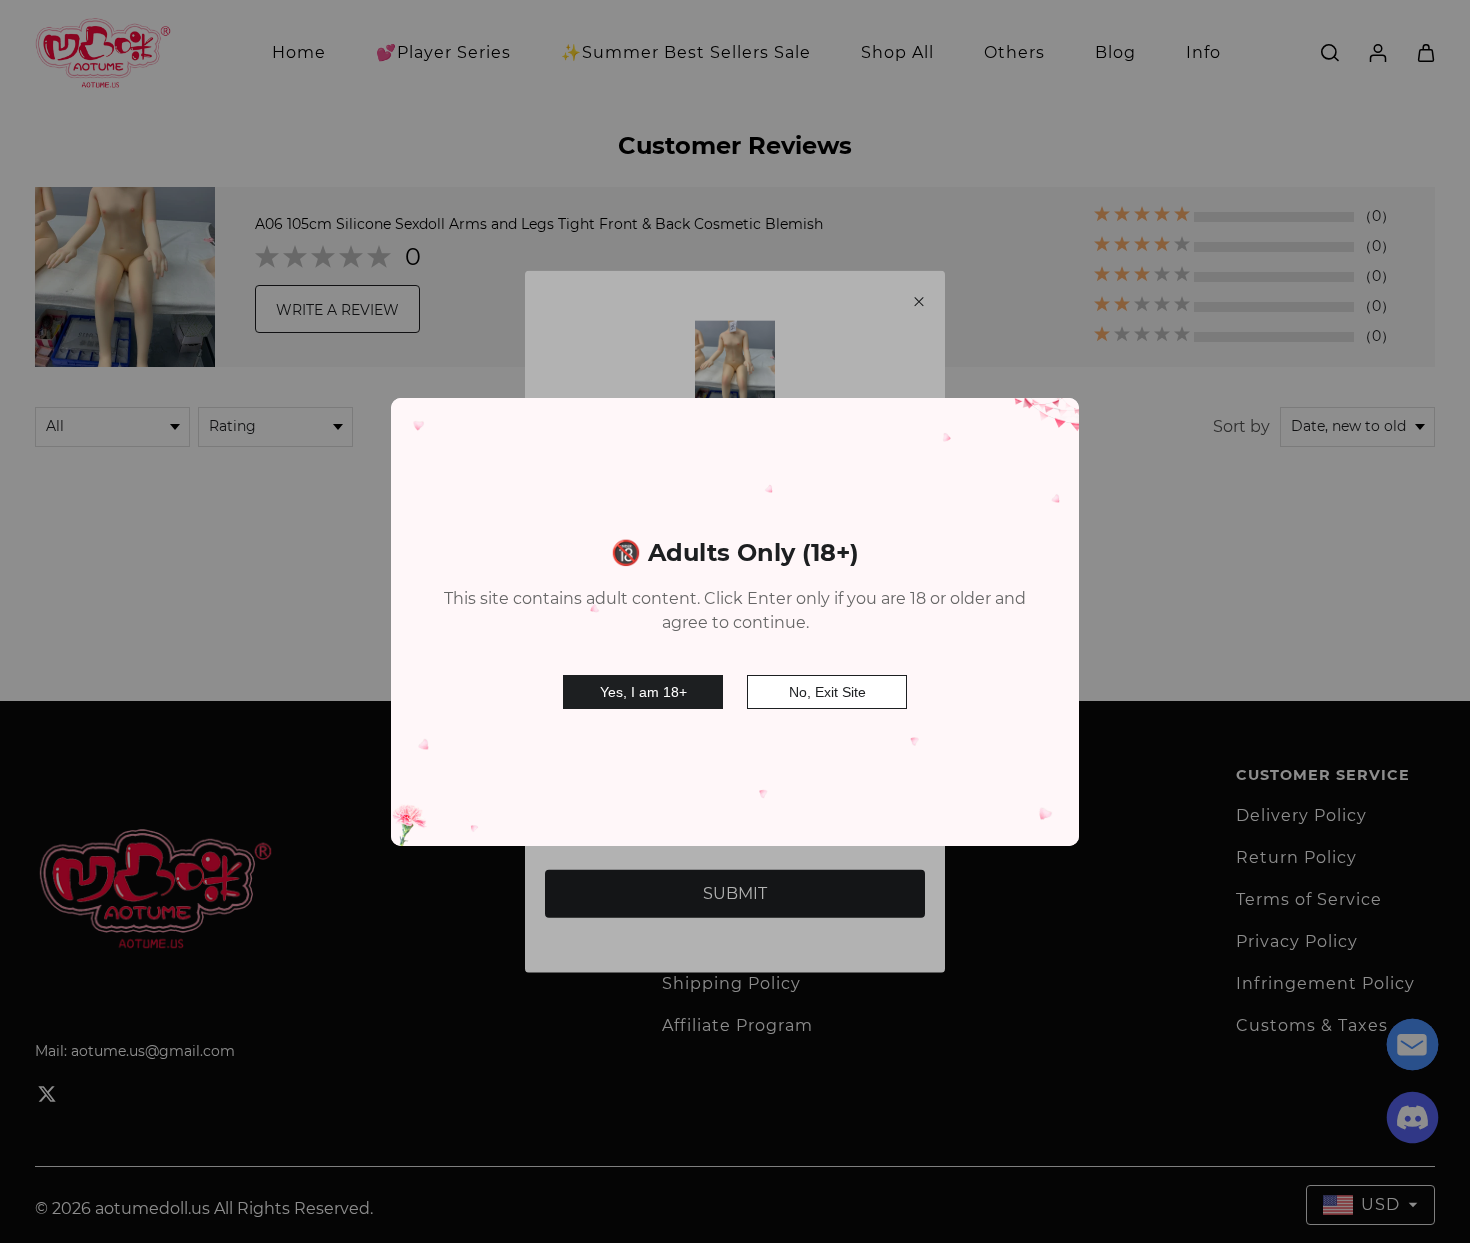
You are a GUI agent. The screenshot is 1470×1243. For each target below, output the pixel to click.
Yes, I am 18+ (643, 692)
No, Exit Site (827, 692)
